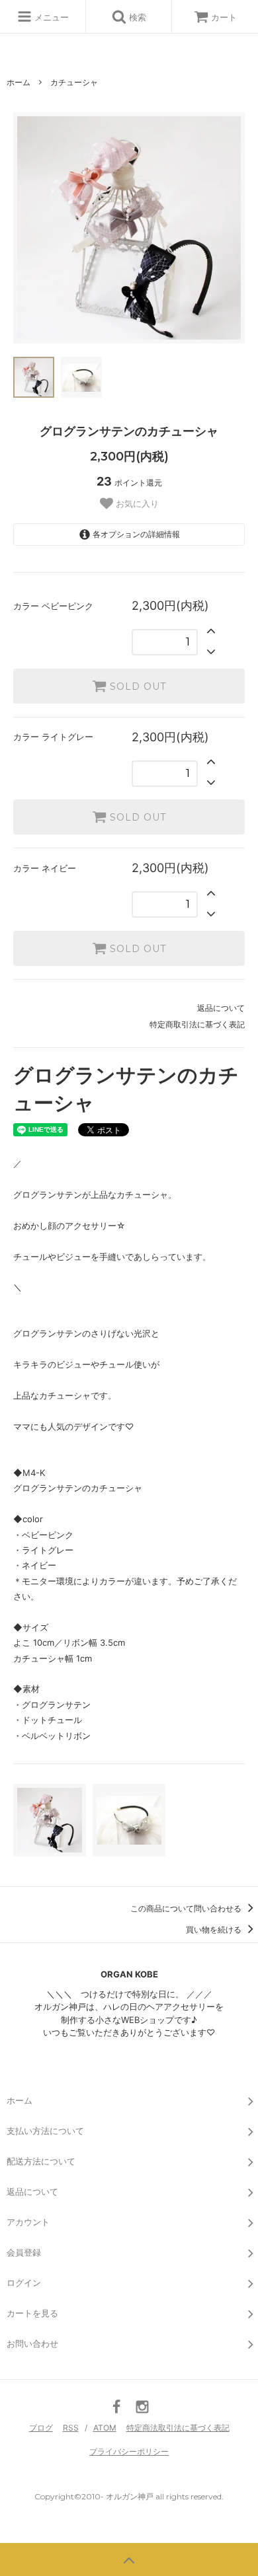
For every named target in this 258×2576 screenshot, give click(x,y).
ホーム (19, 82)
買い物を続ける (215, 1930)
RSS (71, 2428)
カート (224, 17)
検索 (136, 17)
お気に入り (136, 504)
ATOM (105, 2428)
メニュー (50, 17)
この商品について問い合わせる (187, 1908)
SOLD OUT (136, 686)
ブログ (41, 2428)
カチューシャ (74, 82)
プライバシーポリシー (129, 2451)
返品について (221, 1008)
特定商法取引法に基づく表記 (178, 2428)
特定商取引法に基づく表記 (197, 1024)
